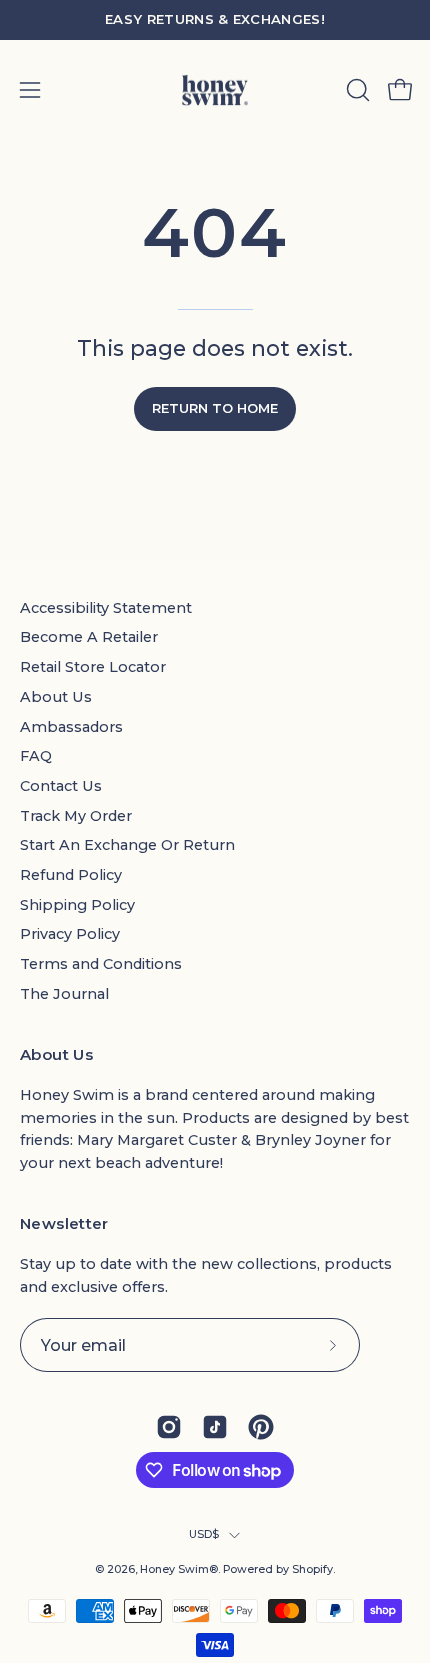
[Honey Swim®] (215, 90)
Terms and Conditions (101, 964)
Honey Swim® (179, 1569)
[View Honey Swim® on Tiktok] (215, 1427)
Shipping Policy (77, 905)
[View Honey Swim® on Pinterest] (261, 1427)
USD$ (204, 1534)
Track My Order (76, 816)
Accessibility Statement (106, 608)
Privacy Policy (70, 934)
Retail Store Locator (93, 667)
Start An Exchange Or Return (127, 845)
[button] (356, 90)
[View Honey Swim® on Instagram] (169, 1427)
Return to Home (215, 408)
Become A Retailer (89, 637)
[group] (215, 20)
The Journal (64, 994)
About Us (56, 697)
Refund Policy (71, 875)
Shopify (312, 1569)
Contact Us (61, 786)
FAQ (36, 756)
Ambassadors (71, 727)
